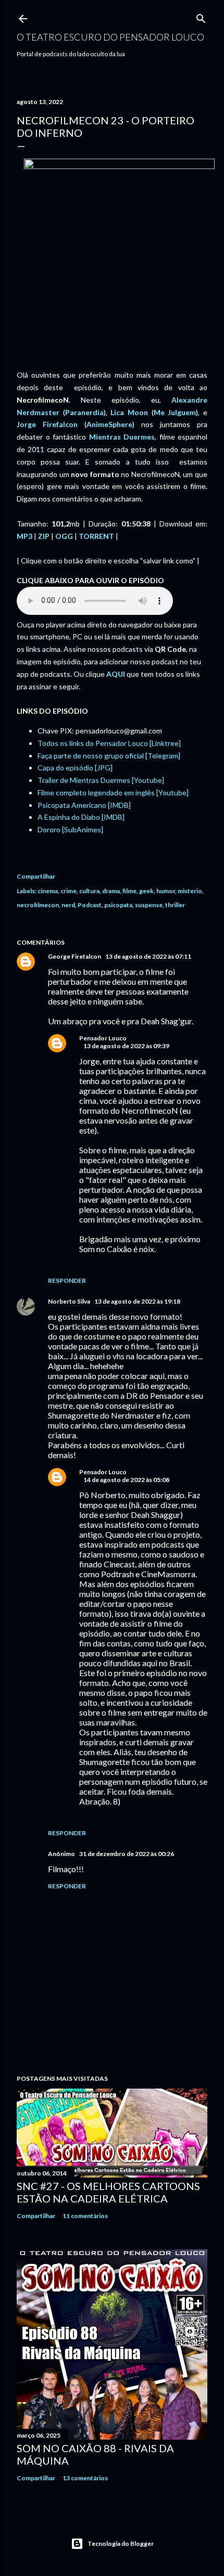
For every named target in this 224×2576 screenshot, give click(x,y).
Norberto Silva (69, 1301)
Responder (67, 1280)
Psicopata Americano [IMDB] (84, 805)
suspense (149, 905)
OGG (64, 536)
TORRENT (96, 536)
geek (146, 891)
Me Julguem (175, 412)
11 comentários (85, 2216)
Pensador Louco (103, 1038)
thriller (175, 905)
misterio (190, 891)
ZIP (44, 536)
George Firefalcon (74, 956)
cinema (48, 891)
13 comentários (85, 2478)
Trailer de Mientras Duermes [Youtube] (101, 780)
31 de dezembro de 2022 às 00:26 (127, 1854)
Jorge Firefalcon (47, 424)
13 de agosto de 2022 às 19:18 (137, 1301)
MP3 (24, 536)
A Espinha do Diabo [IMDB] (81, 817)
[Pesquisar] (201, 16)
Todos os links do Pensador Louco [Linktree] (109, 743)
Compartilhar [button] (36, 876)
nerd (68, 905)
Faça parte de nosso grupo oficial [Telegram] (109, 756)
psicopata (118, 905)
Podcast (90, 905)
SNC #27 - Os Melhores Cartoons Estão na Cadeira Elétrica (108, 2192)
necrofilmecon (38, 905)
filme (129, 891)
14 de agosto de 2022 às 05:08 (126, 1480)
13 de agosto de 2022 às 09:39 (126, 1046)
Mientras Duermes (122, 437)
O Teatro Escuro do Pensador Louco (110, 37)
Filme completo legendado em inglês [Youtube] (113, 793)
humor (166, 891)
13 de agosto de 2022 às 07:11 (148, 956)
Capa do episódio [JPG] (75, 768)
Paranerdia (84, 412)
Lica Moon (129, 412)
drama (111, 891)
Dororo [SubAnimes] (70, 829)
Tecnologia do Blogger (121, 2543)
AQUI (116, 674)
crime (69, 891)
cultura (89, 891)
